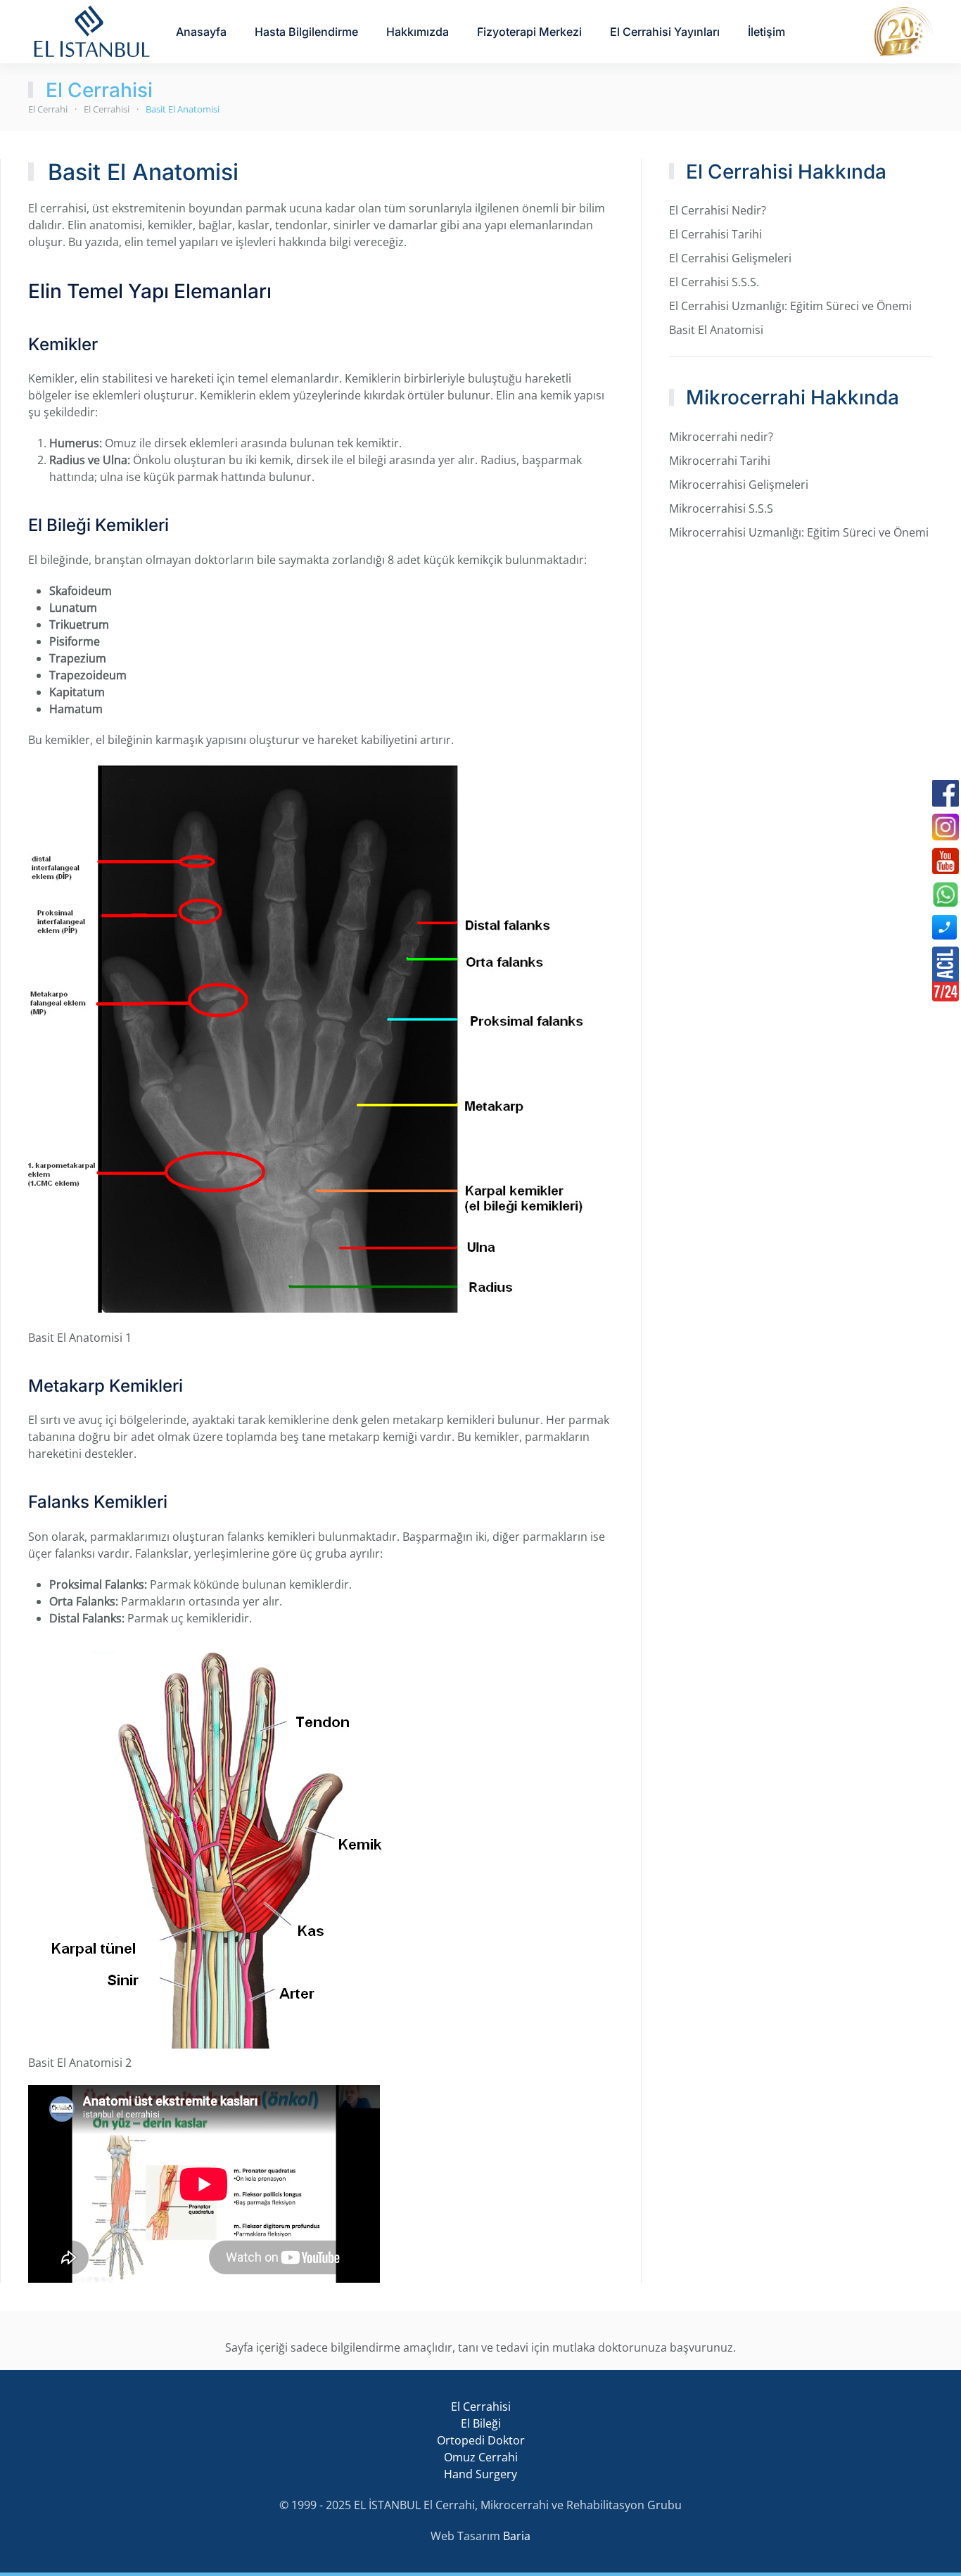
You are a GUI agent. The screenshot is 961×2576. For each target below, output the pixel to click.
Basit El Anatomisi (716, 330)
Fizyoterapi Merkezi (529, 32)
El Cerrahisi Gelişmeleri (730, 258)
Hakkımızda (418, 32)
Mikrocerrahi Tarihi (720, 461)
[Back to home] (91, 32)
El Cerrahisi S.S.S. (714, 282)
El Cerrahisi (99, 90)
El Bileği (481, 2423)
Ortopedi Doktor (481, 2440)
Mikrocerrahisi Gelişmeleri (739, 485)
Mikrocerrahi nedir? (721, 437)
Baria (517, 2536)
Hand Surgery (480, 2474)
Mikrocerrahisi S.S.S (721, 508)
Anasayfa (201, 32)
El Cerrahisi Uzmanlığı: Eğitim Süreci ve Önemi (790, 306)
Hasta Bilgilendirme (306, 32)
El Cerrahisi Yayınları (665, 32)
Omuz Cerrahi (481, 2457)
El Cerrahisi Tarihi (715, 234)
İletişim (766, 32)
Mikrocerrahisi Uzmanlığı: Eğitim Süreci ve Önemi (799, 532)
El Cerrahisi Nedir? (718, 210)
